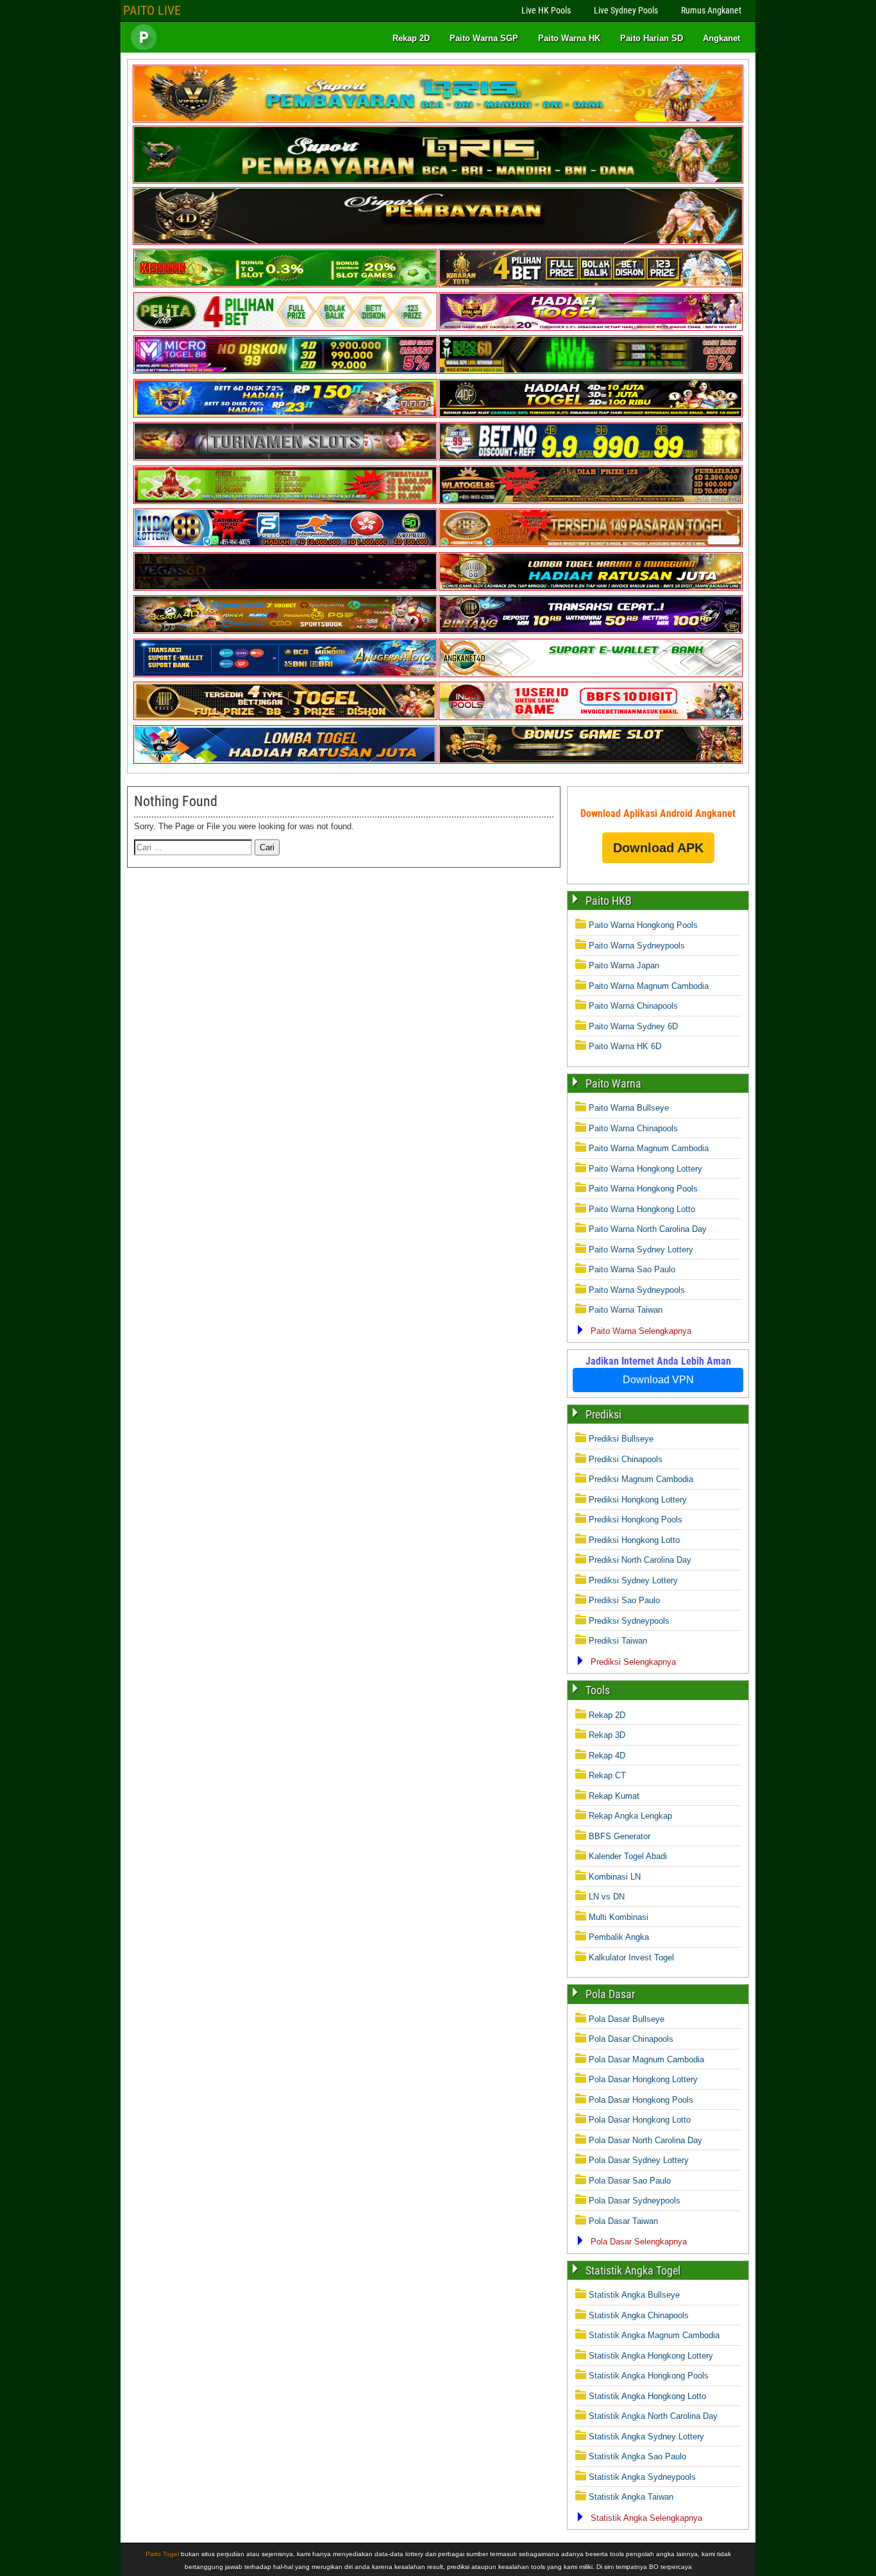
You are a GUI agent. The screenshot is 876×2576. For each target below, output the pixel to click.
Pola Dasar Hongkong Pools (641, 2100)
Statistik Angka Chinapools (639, 2315)
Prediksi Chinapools (626, 1459)
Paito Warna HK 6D (625, 1046)
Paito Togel (162, 2554)
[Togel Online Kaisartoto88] (285, 501)
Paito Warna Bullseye (629, 1108)
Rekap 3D (607, 1735)
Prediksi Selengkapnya (633, 1662)
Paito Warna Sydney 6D (633, 1026)
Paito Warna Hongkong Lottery (645, 1169)
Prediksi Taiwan (618, 1641)
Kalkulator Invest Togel (631, 1957)
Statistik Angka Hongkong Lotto (647, 2396)
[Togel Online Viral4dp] (591, 328)
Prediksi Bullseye (621, 1439)
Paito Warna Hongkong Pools (643, 925)
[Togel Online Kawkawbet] (285, 458)
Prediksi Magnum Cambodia (641, 1479)
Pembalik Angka (619, 1937)
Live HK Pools (546, 10)
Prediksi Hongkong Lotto (634, 1540)
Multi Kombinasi (619, 1917)
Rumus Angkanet (711, 10)
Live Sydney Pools (626, 10)
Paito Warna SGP (484, 38)
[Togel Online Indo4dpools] (285, 761)
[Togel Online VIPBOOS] (438, 120)
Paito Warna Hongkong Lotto (642, 1209)
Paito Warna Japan (624, 965)
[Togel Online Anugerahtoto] (285, 674)
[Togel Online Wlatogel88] (591, 501)
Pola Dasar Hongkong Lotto (640, 2120)
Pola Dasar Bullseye (627, 2019)
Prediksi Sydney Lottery (633, 1580)
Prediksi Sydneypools (629, 1621)
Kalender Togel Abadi (628, 1856)
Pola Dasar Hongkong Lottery (643, 2079)
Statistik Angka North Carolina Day (653, 2416)
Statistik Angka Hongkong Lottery (651, 2356)
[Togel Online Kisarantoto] (591, 284)
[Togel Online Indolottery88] (285, 544)
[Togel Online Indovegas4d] (591, 761)
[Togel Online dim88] (438, 181)
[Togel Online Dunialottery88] (591, 544)
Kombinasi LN (615, 1877)
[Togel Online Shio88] (591, 588)
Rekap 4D (607, 1755)
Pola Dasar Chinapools (631, 2039)
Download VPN (658, 1380)
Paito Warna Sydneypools (637, 946)
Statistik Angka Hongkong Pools (649, 2376)
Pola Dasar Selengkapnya (639, 2242)
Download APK (658, 848)
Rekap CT (607, 1775)
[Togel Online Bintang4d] (591, 631)
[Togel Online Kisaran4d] (285, 284)
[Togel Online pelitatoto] (285, 328)
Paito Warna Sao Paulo (632, 1269)
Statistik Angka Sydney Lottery (646, 2437)
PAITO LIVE (152, 10)
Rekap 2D (411, 38)
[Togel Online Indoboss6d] (591, 371)
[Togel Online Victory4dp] (285, 415)
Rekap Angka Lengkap (630, 1816)
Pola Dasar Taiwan (623, 2221)
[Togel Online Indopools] (591, 717)
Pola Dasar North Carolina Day (645, 2140)
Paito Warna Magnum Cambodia (649, 986)
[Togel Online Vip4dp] (591, 415)
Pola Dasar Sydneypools (635, 2201)
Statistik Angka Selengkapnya (646, 2518)
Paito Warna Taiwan (626, 1310)
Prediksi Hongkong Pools (636, 1520)
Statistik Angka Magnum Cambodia (654, 2335)
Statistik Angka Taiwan (631, 2497)
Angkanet (721, 38)
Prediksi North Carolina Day (640, 1560)
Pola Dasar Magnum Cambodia (646, 2059)
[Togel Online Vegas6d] (285, 588)
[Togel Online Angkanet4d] (591, 674)
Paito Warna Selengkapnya (641, 1331)
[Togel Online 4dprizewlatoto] (285, 717)
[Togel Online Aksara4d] (285, 631)
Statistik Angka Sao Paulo (637, 2456)
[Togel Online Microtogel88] (285, 371)
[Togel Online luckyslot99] (591, 458)
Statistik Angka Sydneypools (642, 2477)
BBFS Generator (619, 1836)
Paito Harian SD (652, 38)
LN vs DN (607, 1897)
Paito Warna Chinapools (633, 1006)
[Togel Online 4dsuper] (438, 242)
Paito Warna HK (569, 38)
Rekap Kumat (614, 1796)
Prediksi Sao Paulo (624, 1600)
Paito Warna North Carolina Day (648, 1229)
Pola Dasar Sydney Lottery (639, 2160)
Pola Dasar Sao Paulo (630, 2181)
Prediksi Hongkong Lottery (638, 1500)
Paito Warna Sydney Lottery (641, 1250)
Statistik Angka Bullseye (634, 2295)
